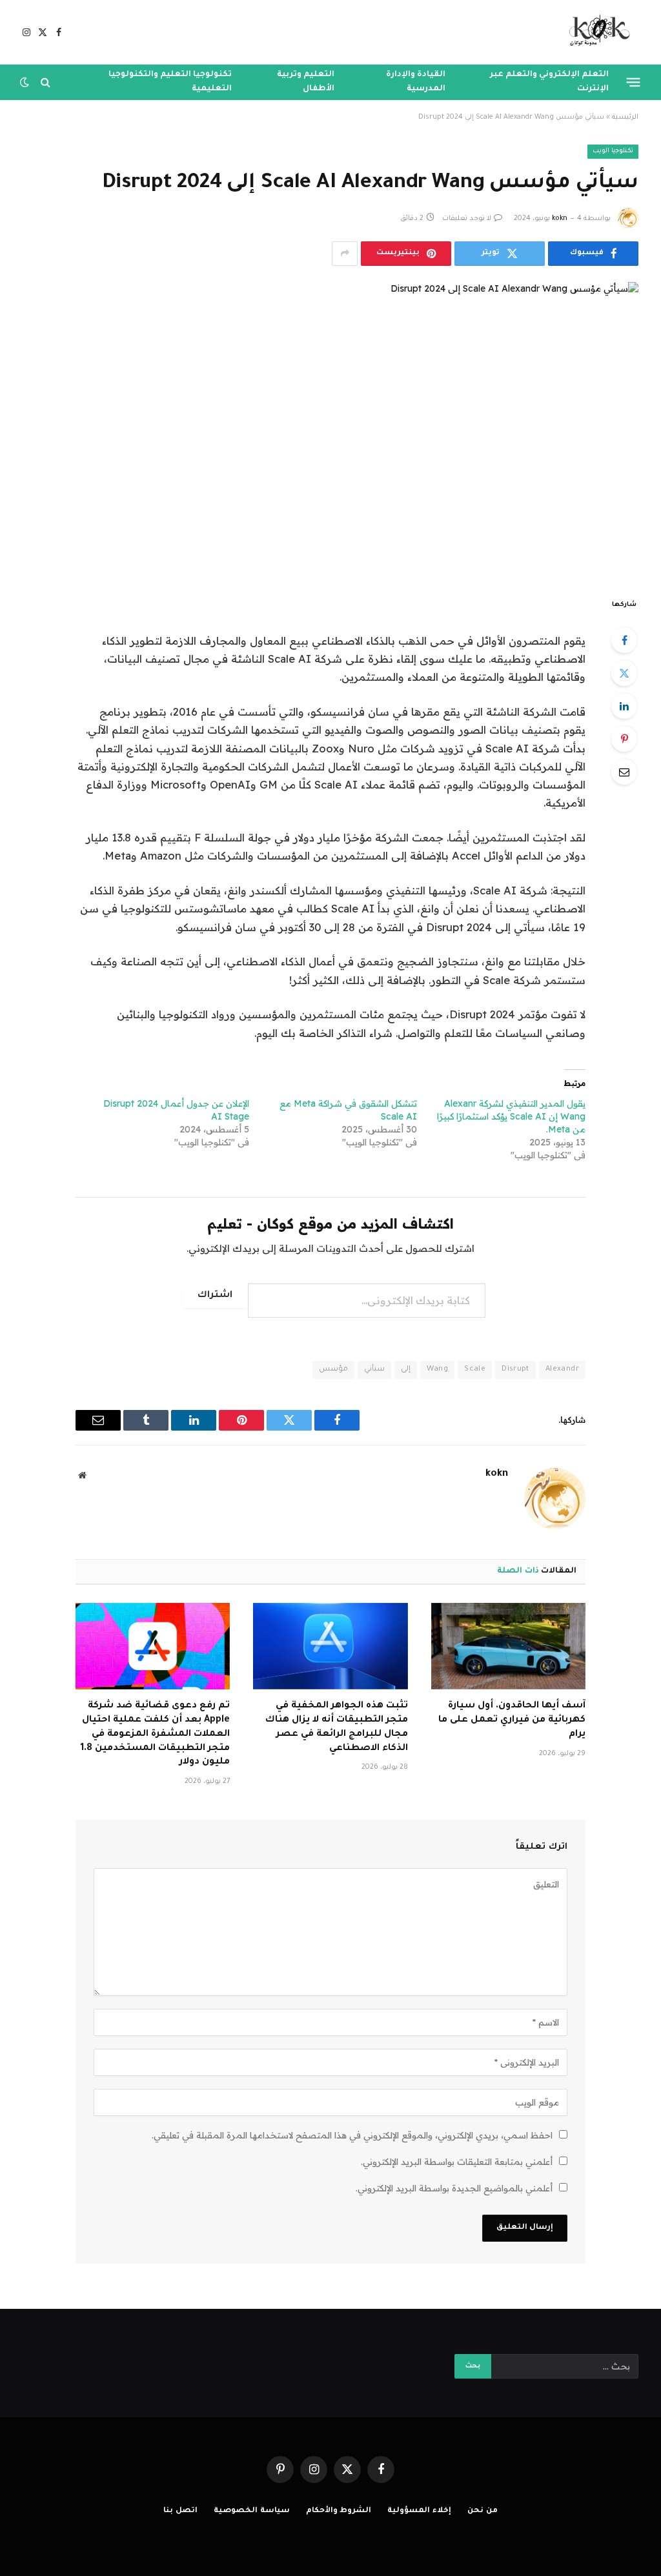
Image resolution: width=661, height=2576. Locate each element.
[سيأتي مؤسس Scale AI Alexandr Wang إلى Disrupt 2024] (330, 429)
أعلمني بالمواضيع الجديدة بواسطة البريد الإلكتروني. (454, 2188)
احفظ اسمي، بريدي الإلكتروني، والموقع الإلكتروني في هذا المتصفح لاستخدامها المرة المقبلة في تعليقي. (352, 2135)
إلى (406, 1370)
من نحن (483, 2511)
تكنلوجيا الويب (613, 151)
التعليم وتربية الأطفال (306, 82)
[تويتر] (624, 673)
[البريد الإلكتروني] (624, 772)
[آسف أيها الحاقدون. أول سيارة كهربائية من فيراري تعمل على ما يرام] (508, 1646)
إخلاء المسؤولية (419, 2511)
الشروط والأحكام (339, 2511)
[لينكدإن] (624, 706)
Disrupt (515, 1370)
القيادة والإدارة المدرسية (416, 82)
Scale (475, 1370)
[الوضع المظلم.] (26, 82)
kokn (560, 219)
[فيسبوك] (624, 640)
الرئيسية (625, 117)
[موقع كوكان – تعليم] (595, 32)
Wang (438, 1370)
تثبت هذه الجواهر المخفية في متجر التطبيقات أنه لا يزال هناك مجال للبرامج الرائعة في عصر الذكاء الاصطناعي (336, 1727)
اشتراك (215, 1296)
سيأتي (374, 1370)
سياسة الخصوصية (252, 2511)
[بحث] (46, 82)
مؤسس (333, 1370)
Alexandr (562, 1370)
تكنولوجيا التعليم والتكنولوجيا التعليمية (170, 82)
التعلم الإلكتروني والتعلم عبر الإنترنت (549, 82)
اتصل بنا (180, 2511)
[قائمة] (634, 82)
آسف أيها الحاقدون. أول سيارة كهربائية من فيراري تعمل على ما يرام (512, 1720)
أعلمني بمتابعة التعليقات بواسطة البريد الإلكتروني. (457, 2162)
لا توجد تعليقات (467, 219)
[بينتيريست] (624, 739)
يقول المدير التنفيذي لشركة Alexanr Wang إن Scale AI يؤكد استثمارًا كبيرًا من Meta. (511, 1116)
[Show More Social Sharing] (345, 254)
